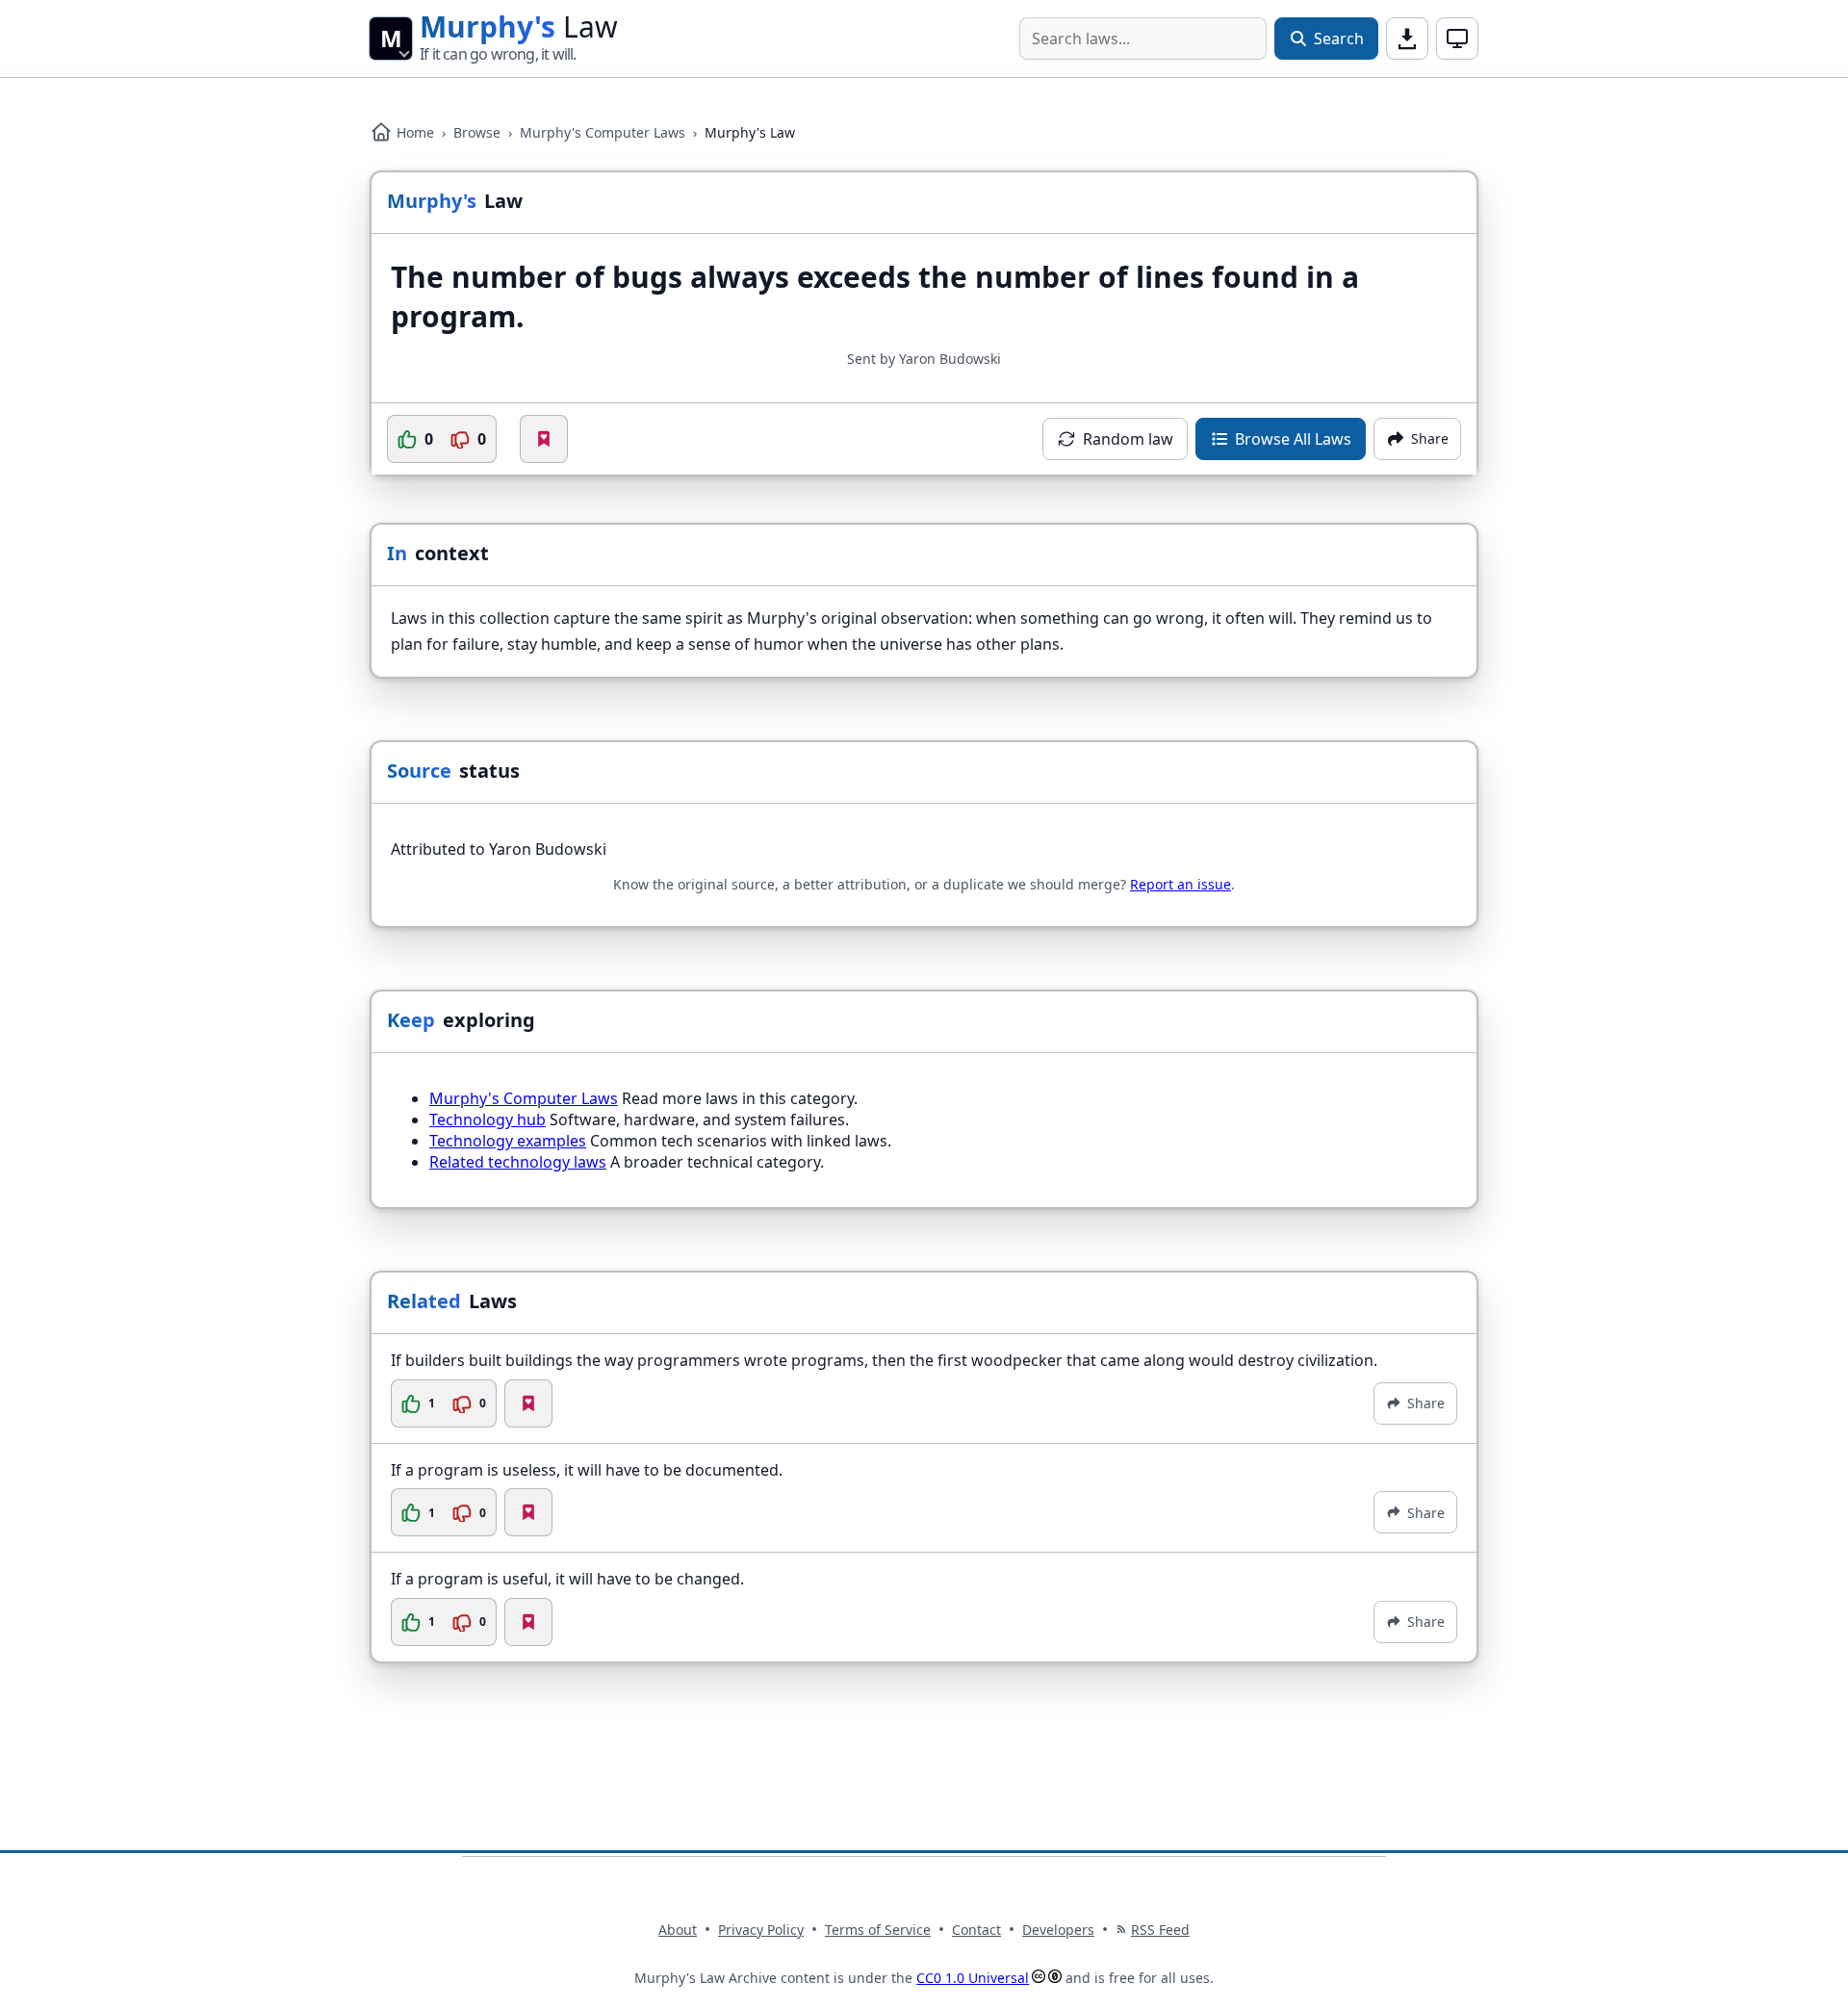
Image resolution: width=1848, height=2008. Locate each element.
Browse (477, 132)
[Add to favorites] (544, 439)
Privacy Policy (761, 1930)
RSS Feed (1160, 1930)
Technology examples (508, 1141)
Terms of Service (878, 1930)
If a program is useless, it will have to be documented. (587, 1470)
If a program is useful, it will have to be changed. (567, 1579)
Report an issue (1181, 884)
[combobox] (1143, 39)
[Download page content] (1407, 39)
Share (1426, 1403)
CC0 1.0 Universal (973, 1978)
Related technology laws (518, 1162)
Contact (976, 1930)
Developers (1058, 1930)
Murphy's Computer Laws (603, 132)
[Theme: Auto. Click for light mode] (1457, 39)
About (678, 1930)
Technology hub (488, 1120)
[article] (924, 1389)
